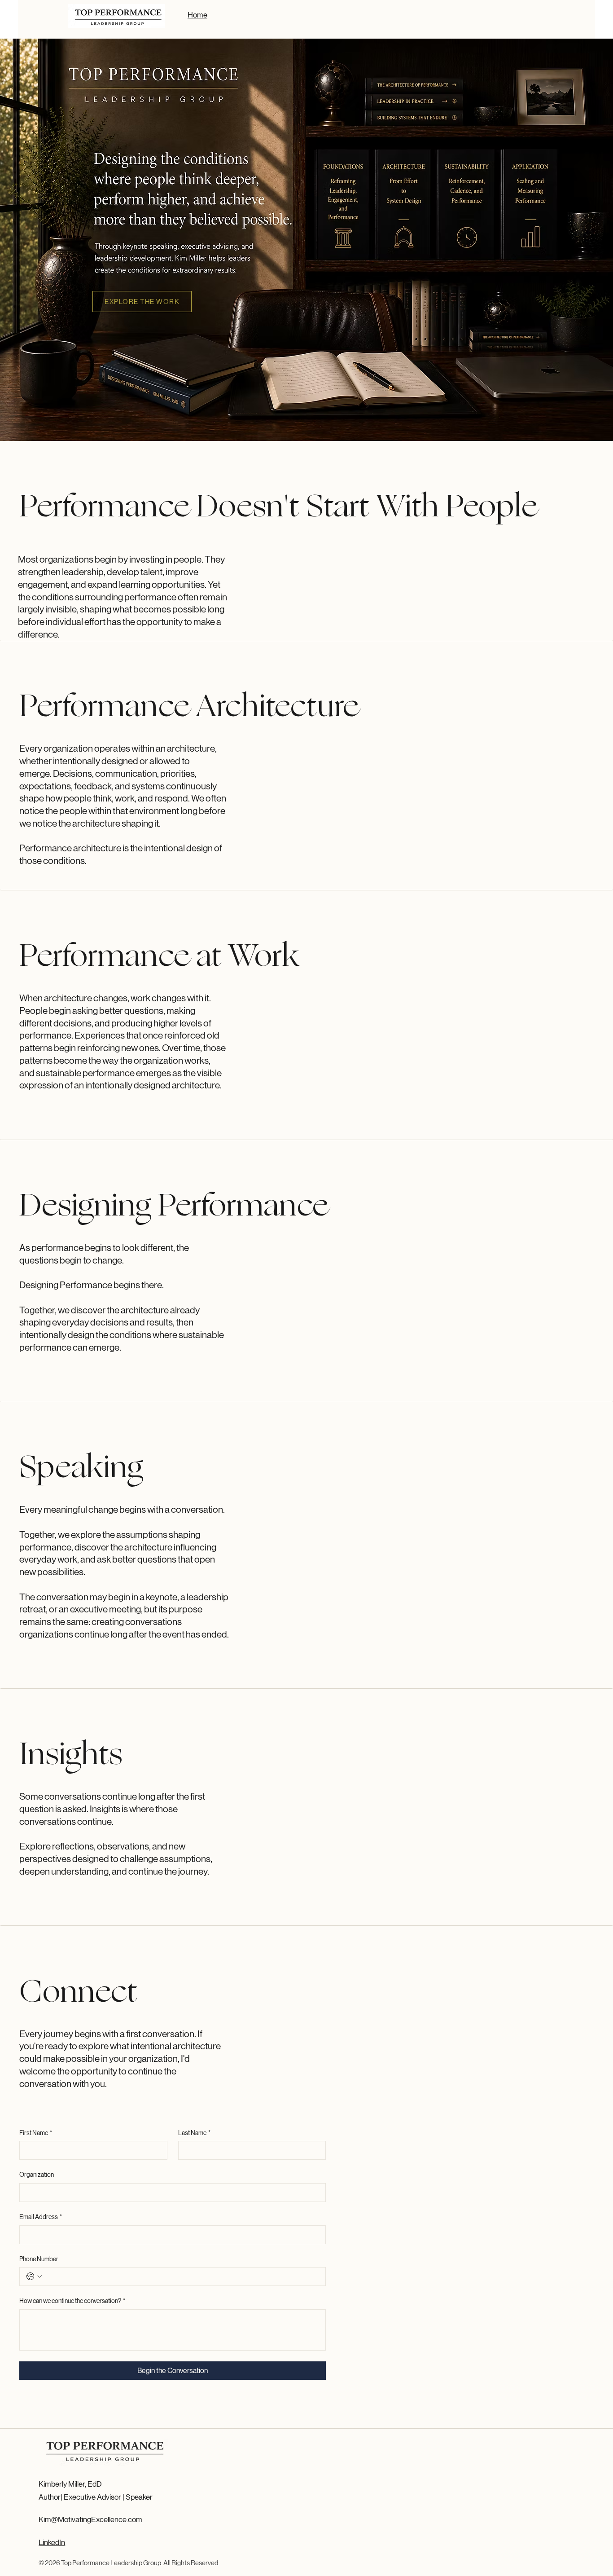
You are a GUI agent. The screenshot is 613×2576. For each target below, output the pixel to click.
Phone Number (39, 2259)
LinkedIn (52, 2542)
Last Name (194, 2133)
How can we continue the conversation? (72, 2301)
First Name (36, 2133)
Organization (37, 2175)
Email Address (41, 2217)
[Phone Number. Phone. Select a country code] (34, 2277)
